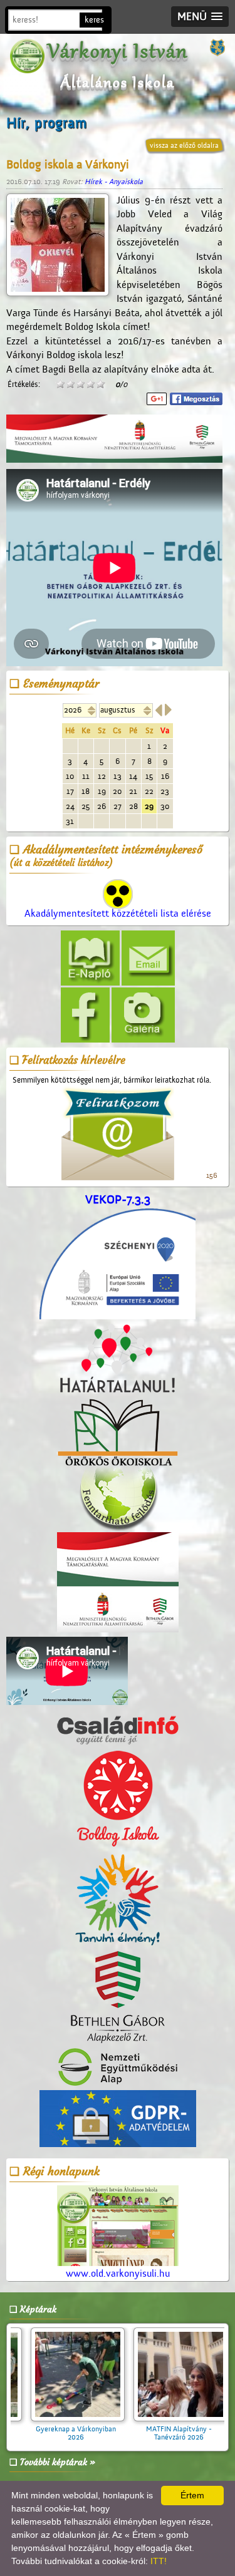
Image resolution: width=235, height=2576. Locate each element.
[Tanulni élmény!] (118, 1900)
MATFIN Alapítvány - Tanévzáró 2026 (94, 2433)
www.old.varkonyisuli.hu (118, 2274)
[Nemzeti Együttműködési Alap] (118, 2068)
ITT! (159, 2561)
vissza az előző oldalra (184, 145)
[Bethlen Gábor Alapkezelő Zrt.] (118, 1998)
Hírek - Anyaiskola (114, 182)
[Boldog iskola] (118, 1799)
